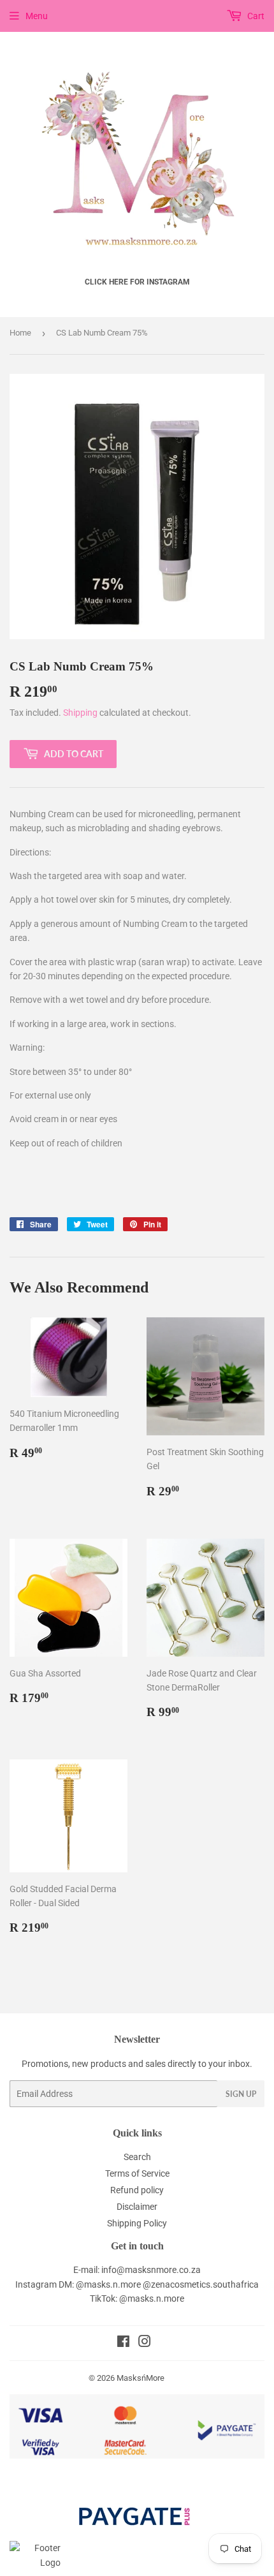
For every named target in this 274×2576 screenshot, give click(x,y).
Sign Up (241, 2094)
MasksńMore (141, 2378)
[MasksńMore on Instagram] (145, 2343)
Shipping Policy (137, 2223)
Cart (255, 16)
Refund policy (137, 2190)
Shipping (80, 713)
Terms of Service (137, 2173)
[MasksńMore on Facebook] (123, 2343)
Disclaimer (137, 2207)
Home (20, 333)
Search (137, 2157)
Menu (37, 16)
